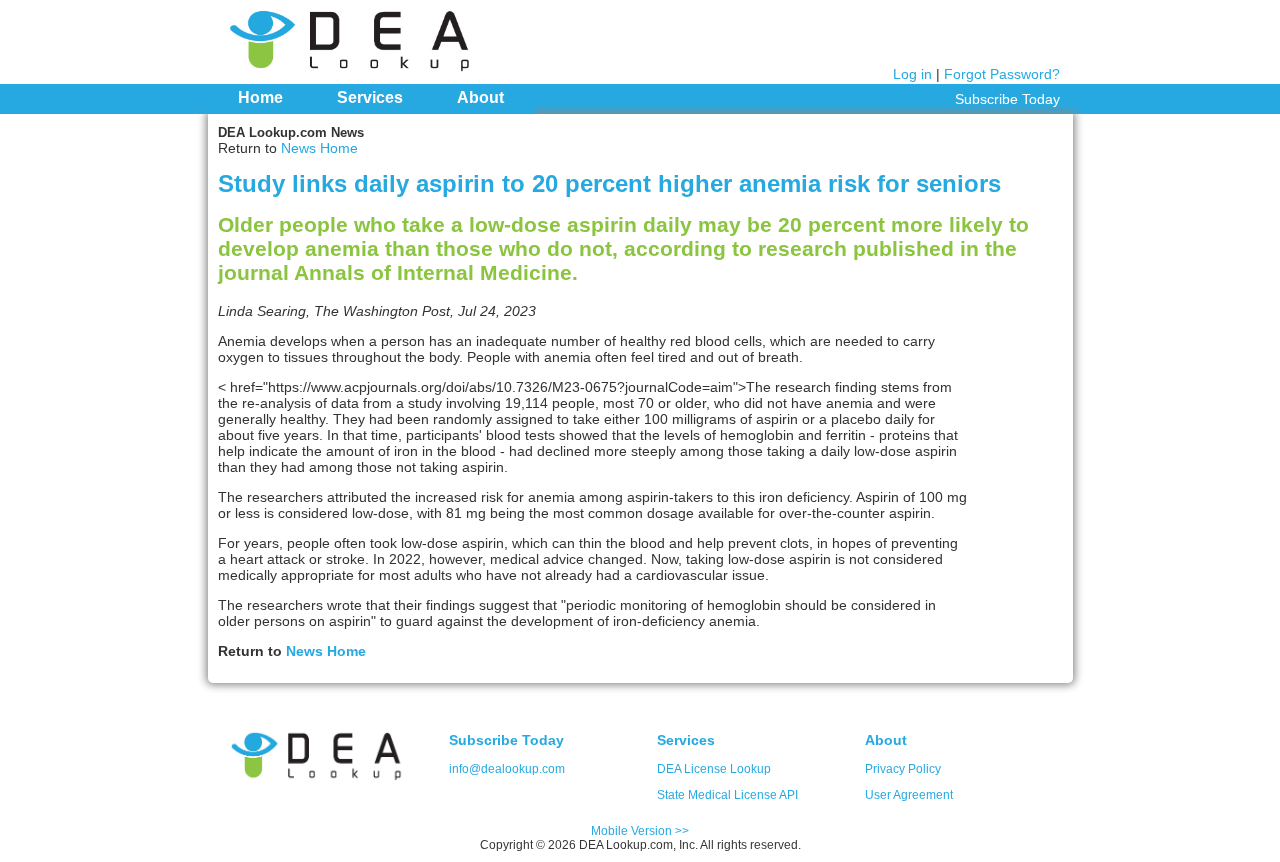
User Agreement (909, 795)
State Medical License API (727, 795)
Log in (912, 74)
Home (260, 97)
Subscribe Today (1007, 99)
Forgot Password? (1002, 74)
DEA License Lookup (714, 769)
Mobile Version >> (640, 831)
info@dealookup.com (507, 769)
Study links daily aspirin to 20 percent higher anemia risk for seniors (609, 183)
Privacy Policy (903, 769)
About (480, 97)
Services (370, 97)
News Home (319, 148)
